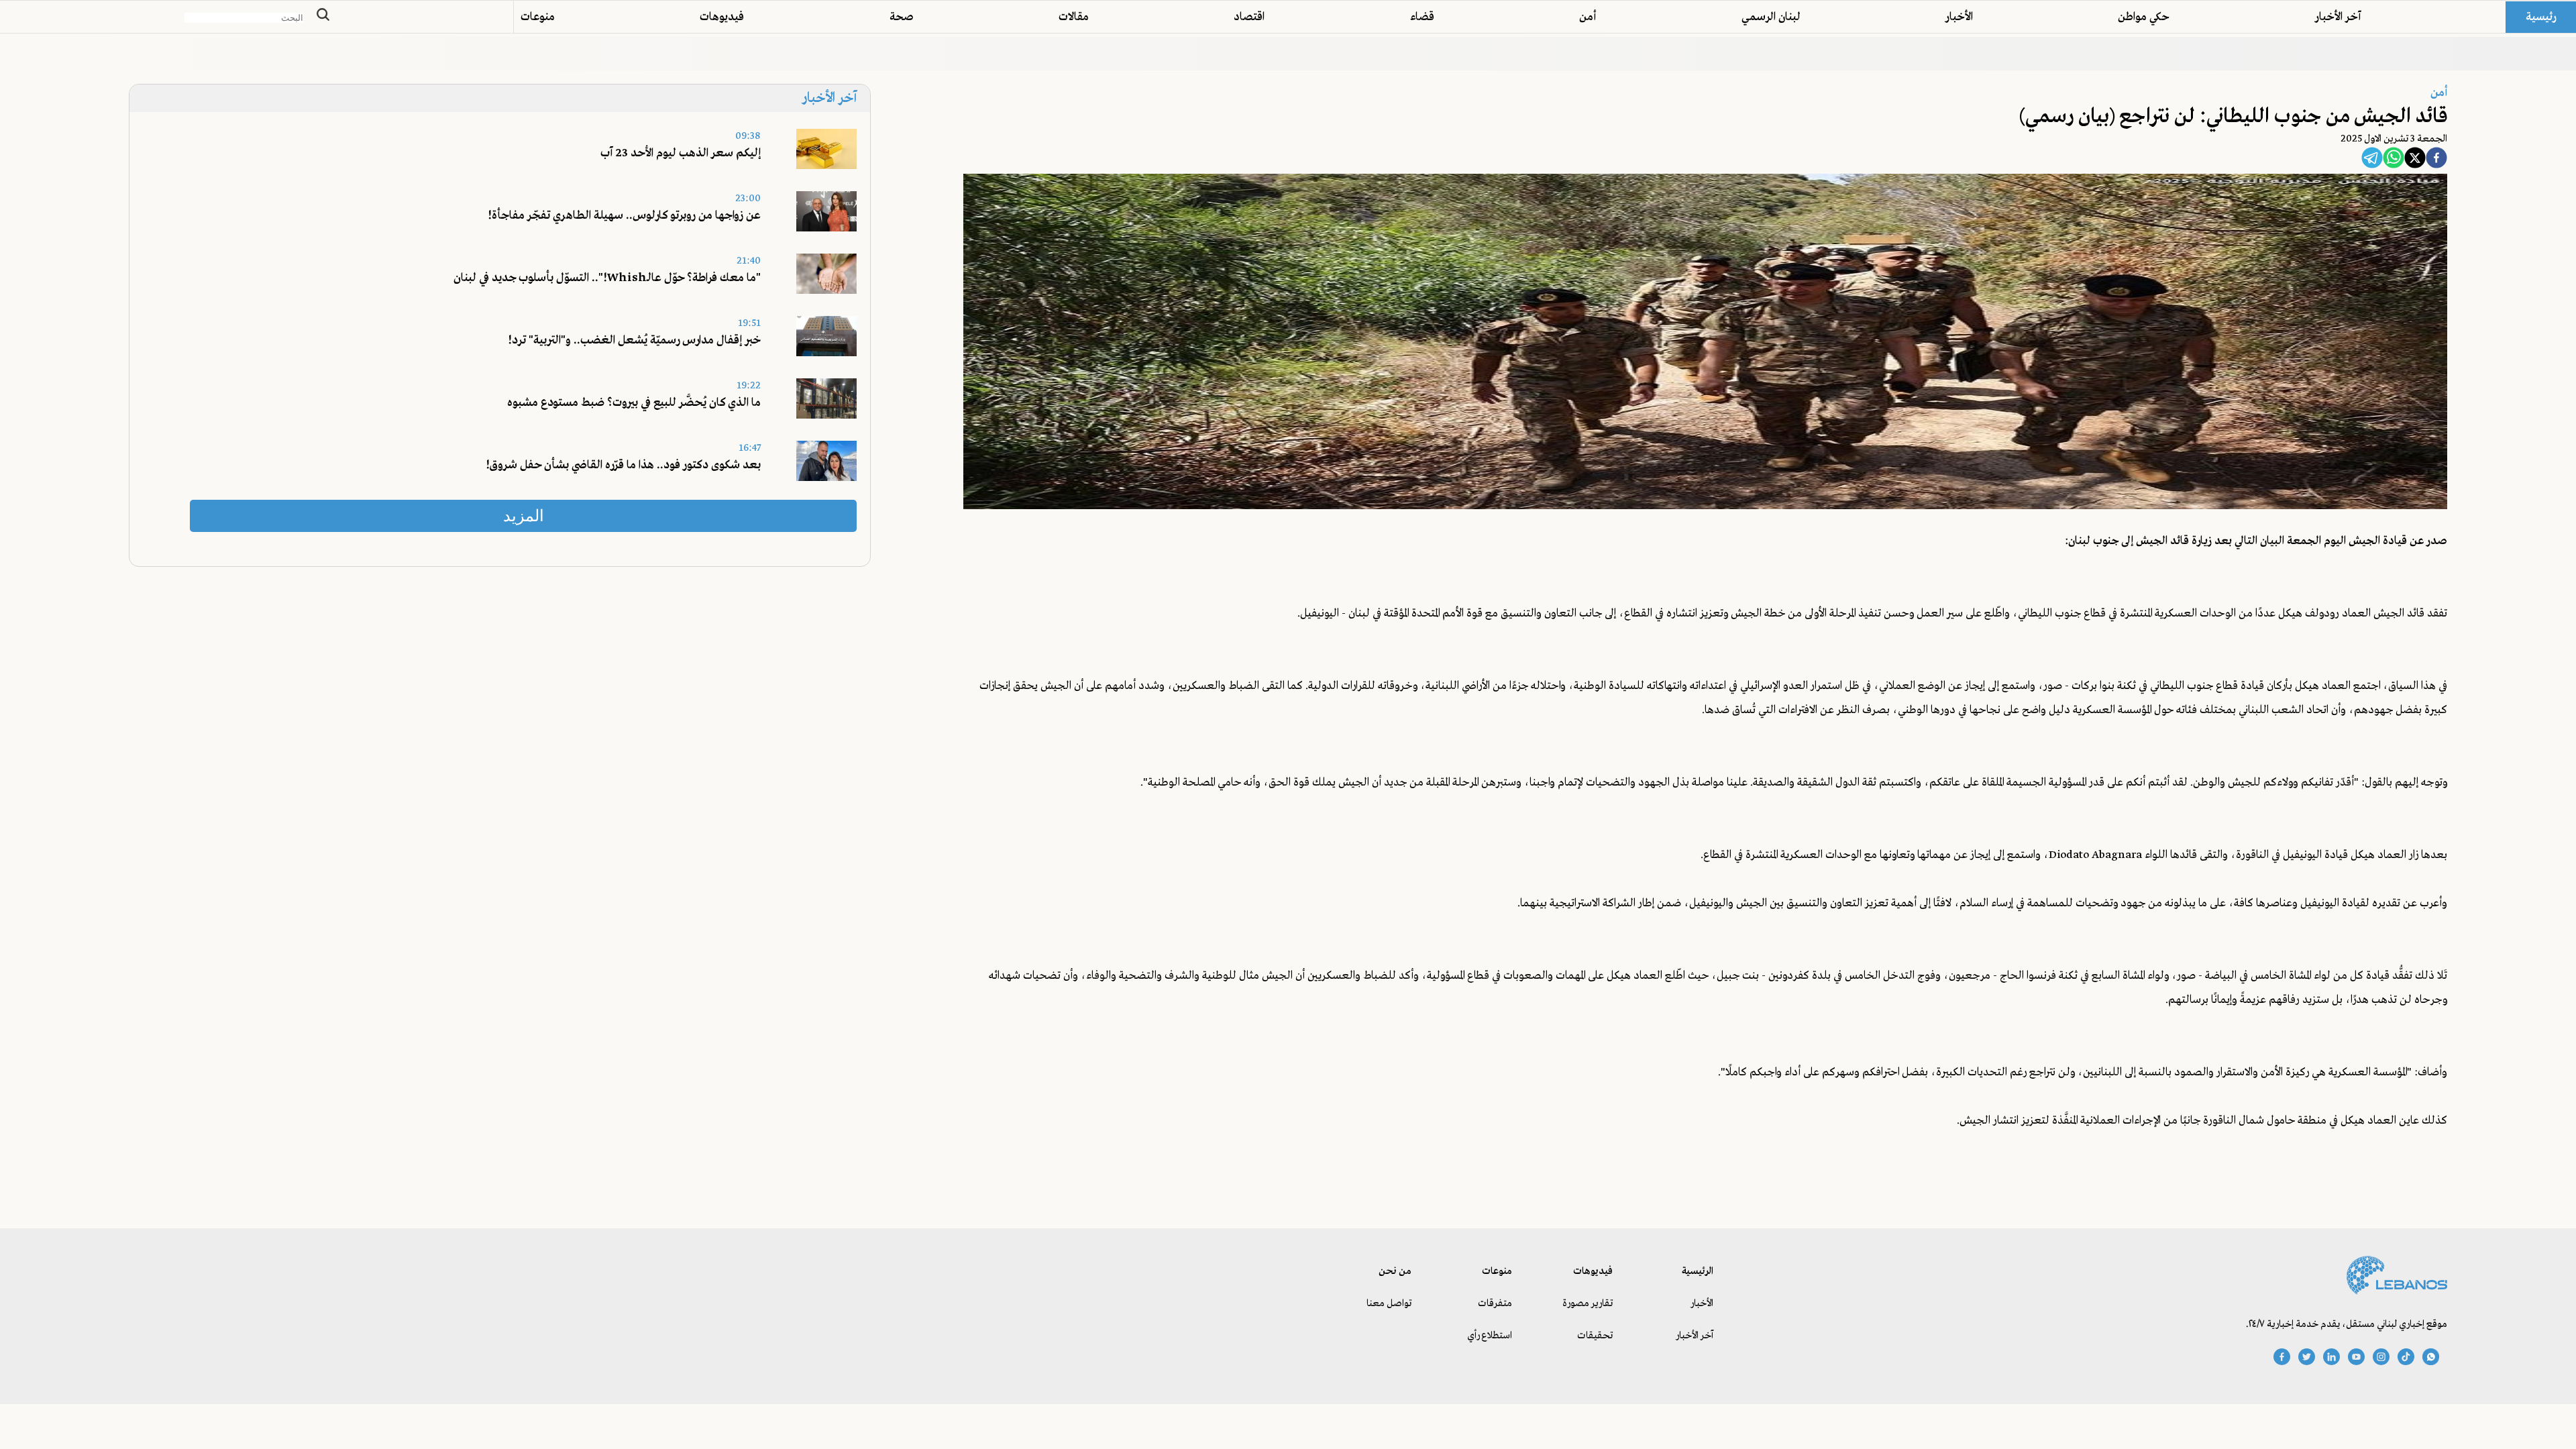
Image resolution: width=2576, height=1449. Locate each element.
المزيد (524, 516)
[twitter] (2415, 160)
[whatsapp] (2394, 160)
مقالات (1074, 17)
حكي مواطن (2144, 17)
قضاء (1422, 17)
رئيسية (2541, 17)
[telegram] (2372, 160)
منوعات (538, 17)
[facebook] (2436, 160)
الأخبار (1959, 17)
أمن (1588, 17)
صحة (902, 17)
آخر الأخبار (2338, 17)
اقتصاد (1249, 17)
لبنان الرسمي (1771, 17)
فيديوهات (722, 17)
